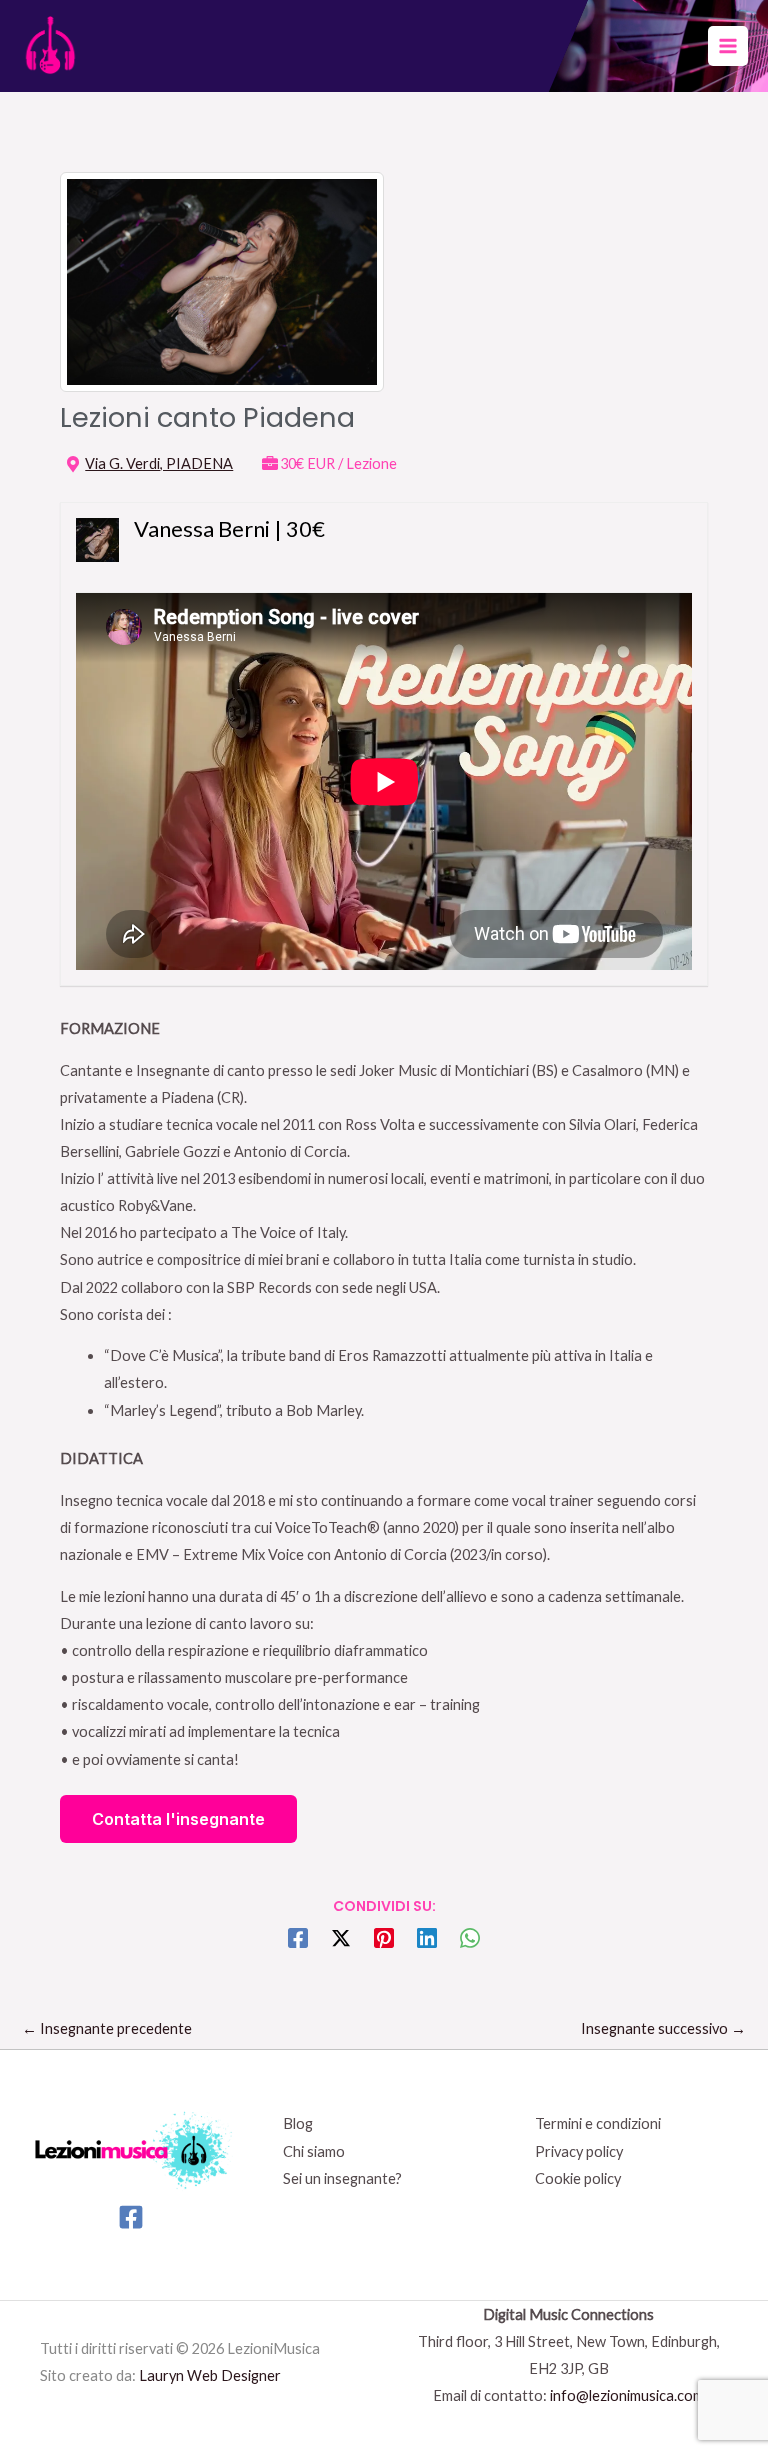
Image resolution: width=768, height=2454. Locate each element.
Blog (298, 2123)
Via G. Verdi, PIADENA (159, 463)
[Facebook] (298, 1937)
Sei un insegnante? (342, 2178)
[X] (341, 1937)
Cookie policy (578, 2178)
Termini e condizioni (598, 2123)
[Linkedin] (427, 1937)
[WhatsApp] (470, 1937)
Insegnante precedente (107, 2028)
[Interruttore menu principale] (728, 46)
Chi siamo (314, 2151)
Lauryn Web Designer (210, 2375)
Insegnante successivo (663, 2028)
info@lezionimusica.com (627, 2395)
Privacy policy (579, 2151)
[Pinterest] (384, 1937)
